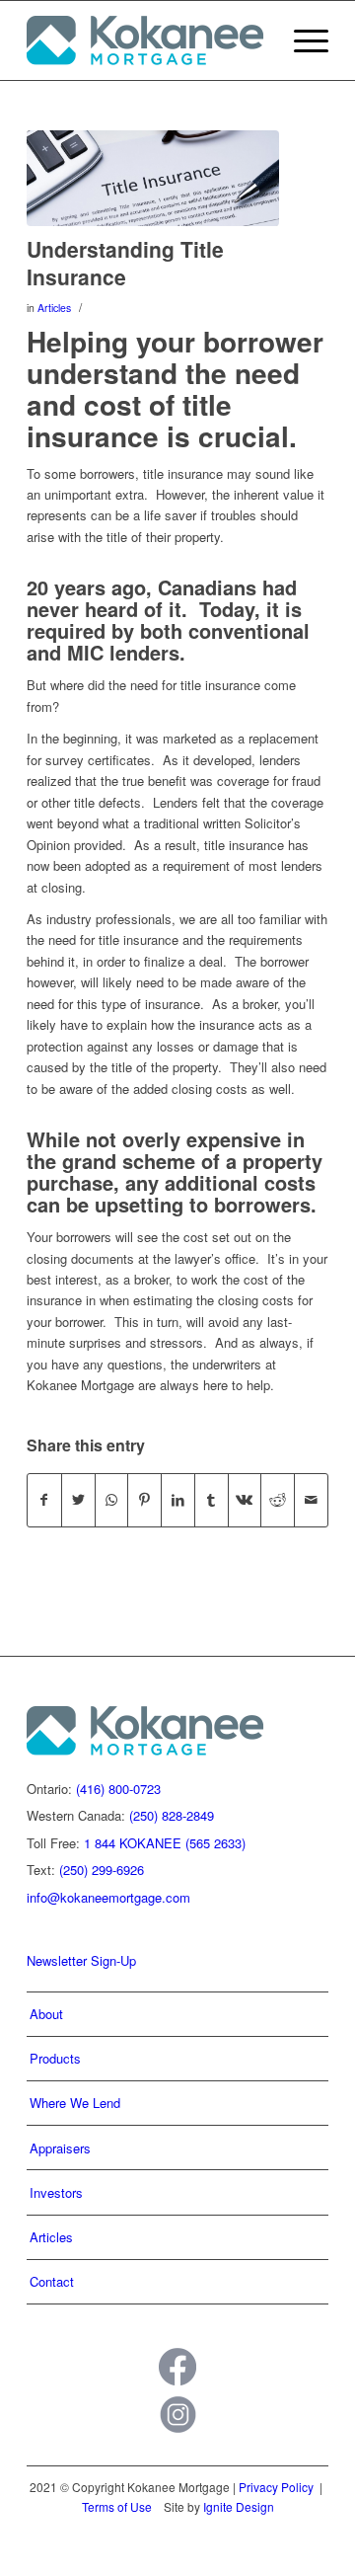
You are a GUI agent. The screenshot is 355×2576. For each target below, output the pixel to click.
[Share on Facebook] (44, 1500)
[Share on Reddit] (278, 1500)
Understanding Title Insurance (125, 262)
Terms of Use (117, 2506)
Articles (54, 308)
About (46, 2014)
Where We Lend (75, 2103)
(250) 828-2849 (172, 1815)
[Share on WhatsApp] (112, 1500)
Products (55, 2058)
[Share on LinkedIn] (178, 1500)
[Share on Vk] (245, 1500)
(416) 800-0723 (118, 1789)
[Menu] (301, 40)
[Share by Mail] (311, 1500)
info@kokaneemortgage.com (108, 1897)
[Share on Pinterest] (144, 1500)
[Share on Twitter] (78, 1500)
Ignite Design (239, 2506)
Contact (52, 2281)
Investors (56, 2192)
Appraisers (60, 2148)
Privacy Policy (276, 2487)
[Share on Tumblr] (212, 1500)
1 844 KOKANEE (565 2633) (165, 1843)
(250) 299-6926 (102, 1870)
